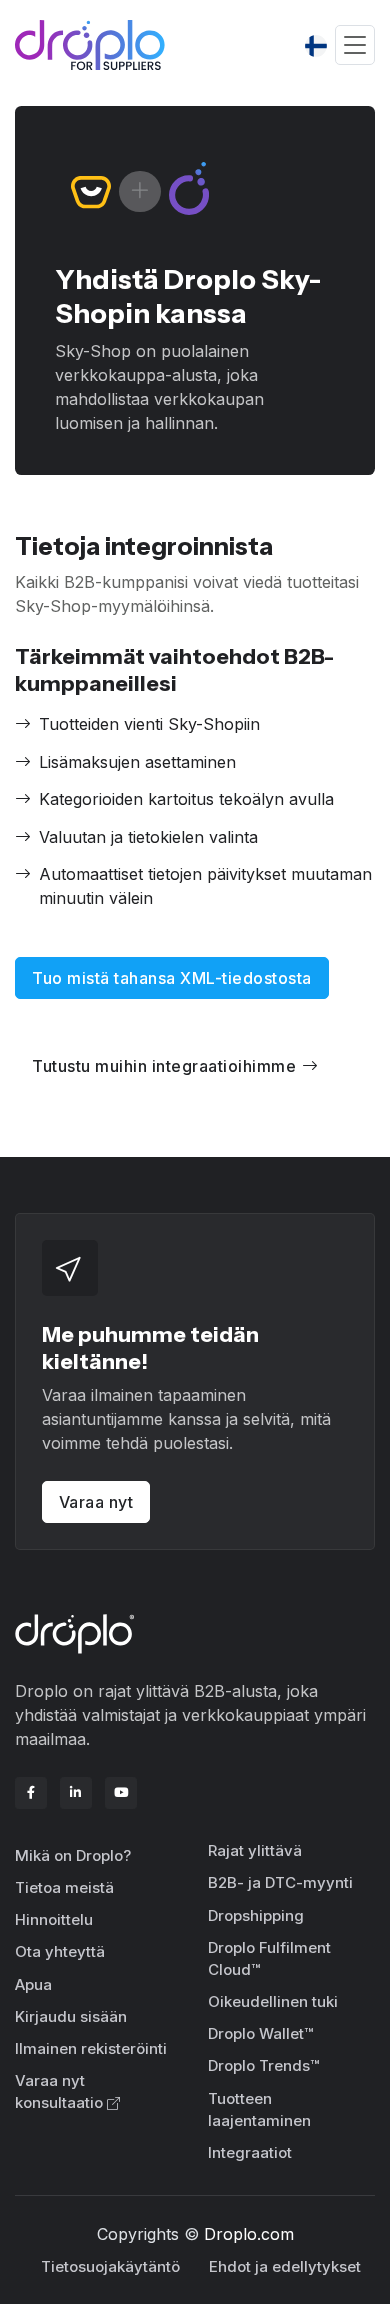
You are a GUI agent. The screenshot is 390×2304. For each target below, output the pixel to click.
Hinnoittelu (54, 1919)
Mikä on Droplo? (73, 1855)
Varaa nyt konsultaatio (59, 2092)
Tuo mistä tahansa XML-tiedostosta (172, 978)
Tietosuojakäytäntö (110, 2266)
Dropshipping (256, 1915)
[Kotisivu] (90, 45)
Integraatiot (250, 2152)
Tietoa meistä (64, 1887)
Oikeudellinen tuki (273, 2001)
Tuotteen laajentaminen (259, 2110)
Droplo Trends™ (263, 2065)
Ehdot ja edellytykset (285, 2266)
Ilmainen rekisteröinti (91, 2048)
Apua (33, 1984)
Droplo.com (249, 2234)
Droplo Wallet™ (260, 2033)
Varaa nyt (96, 1502)
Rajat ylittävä (255, 1850)
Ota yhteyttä (60, 1951)
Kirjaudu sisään (71, 2016)
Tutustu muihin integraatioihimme (164, 1066)
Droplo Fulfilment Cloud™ (269, 1959)
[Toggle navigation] (355, 45)
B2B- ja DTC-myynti (280, 1882)
